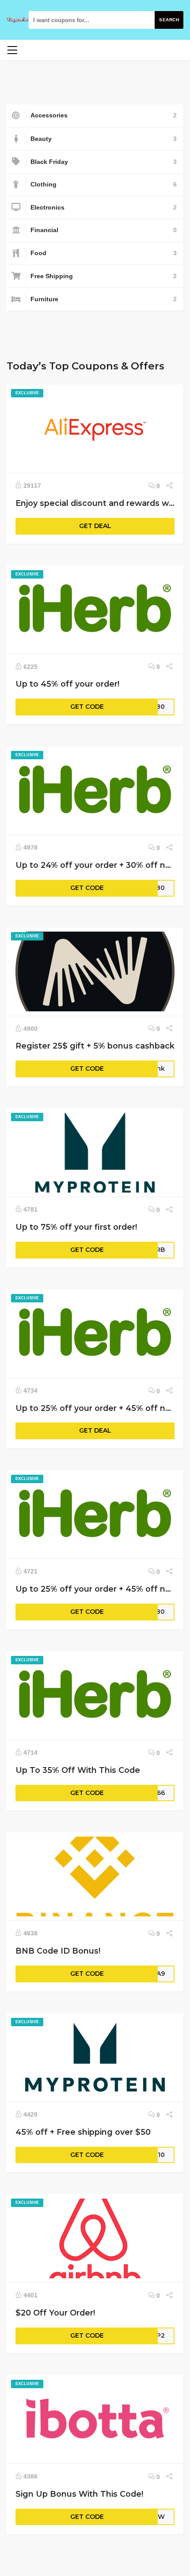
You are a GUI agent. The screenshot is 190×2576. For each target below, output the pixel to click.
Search (169, 20)
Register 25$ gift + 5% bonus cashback (95, 1046)
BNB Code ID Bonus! (58, 1951)
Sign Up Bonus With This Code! (79, 2494)
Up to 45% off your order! (67, 684)
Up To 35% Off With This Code (78, 1770)
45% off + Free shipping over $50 (83, 2132)
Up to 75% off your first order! (76, 1227)
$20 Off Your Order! (55, 2313)
